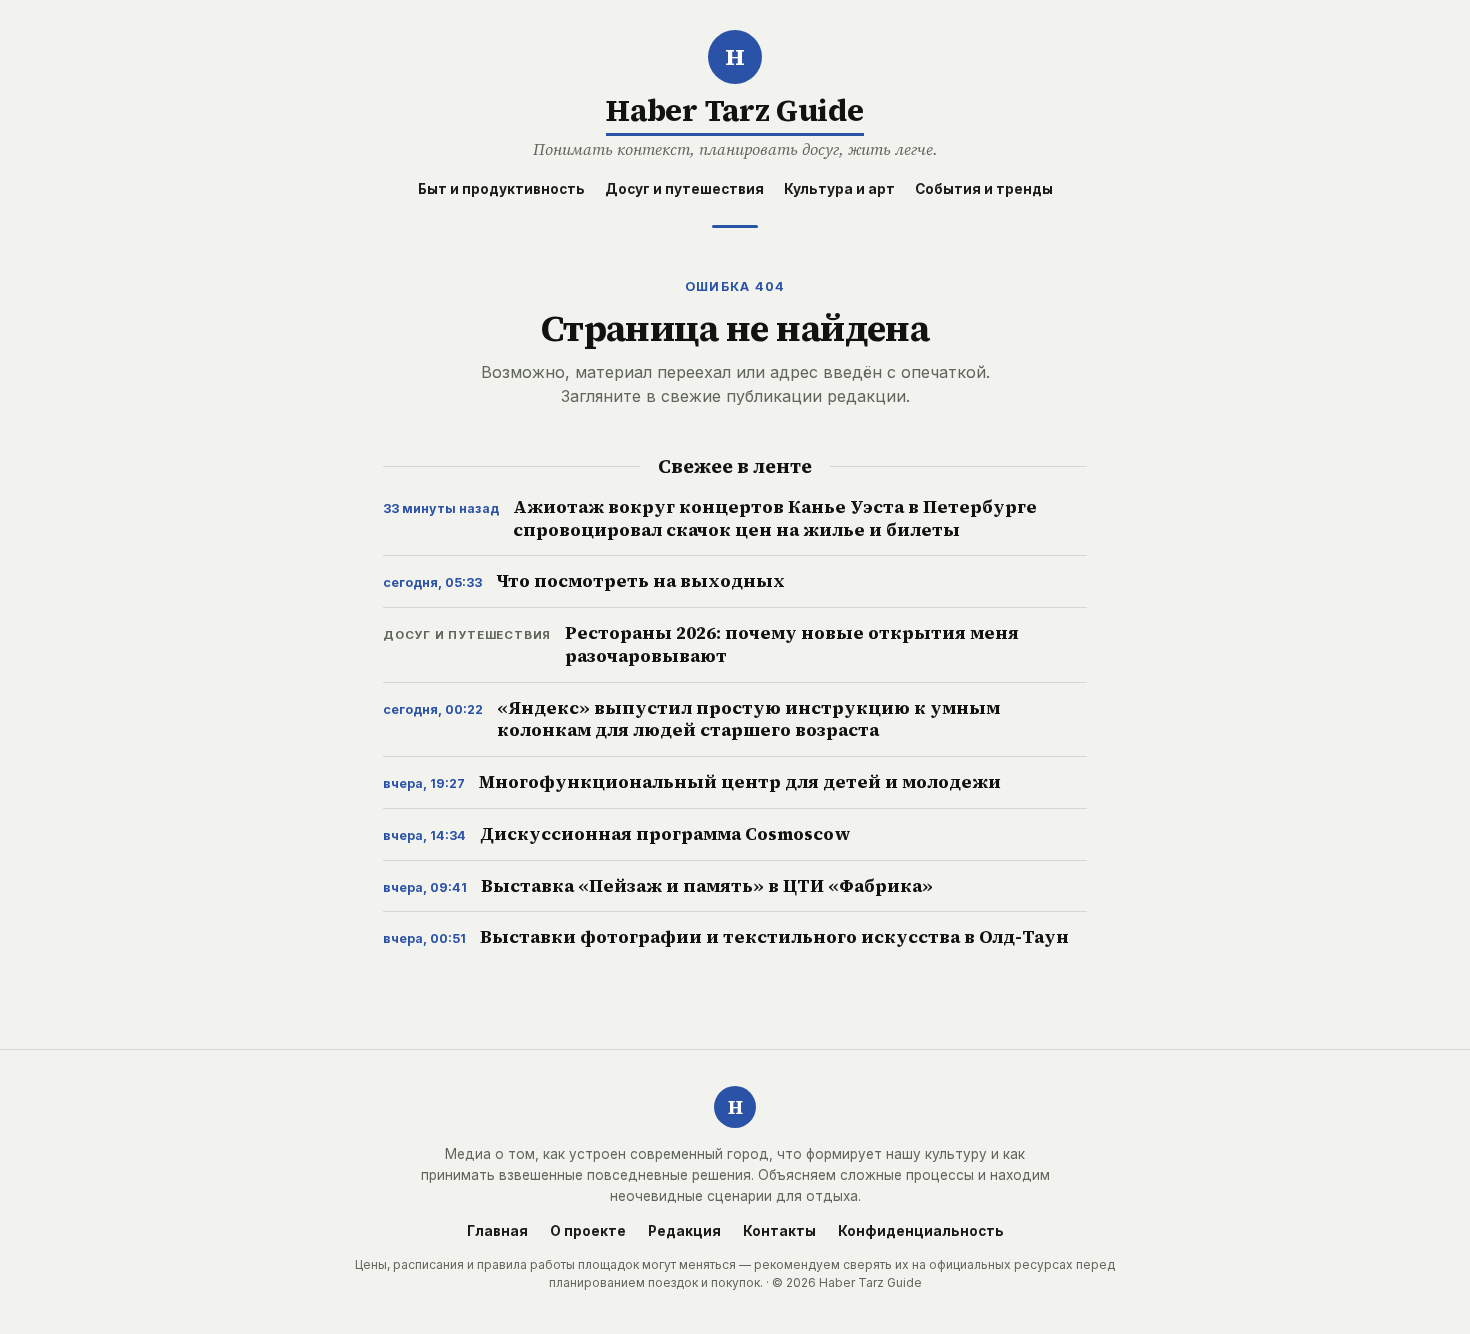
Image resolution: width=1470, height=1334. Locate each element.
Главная (497, 1232)
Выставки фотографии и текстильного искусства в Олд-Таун (774, 937)
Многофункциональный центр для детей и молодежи (740, 782)
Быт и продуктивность (501, 189)
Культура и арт (839, 189)
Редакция (684, 1232)
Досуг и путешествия (684, 189)
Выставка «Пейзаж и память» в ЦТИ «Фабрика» (707, 886)
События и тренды (984, 189)
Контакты (779, 1232)
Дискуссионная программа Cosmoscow (665, 834)
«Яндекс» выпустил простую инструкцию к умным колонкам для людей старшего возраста (748, 719)
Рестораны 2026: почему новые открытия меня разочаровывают (792, 644)
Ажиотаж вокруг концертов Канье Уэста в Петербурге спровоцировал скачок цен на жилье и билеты (775, 518)
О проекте (588, 1232)
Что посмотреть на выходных (640, 581)
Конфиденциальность (921, 1232)
